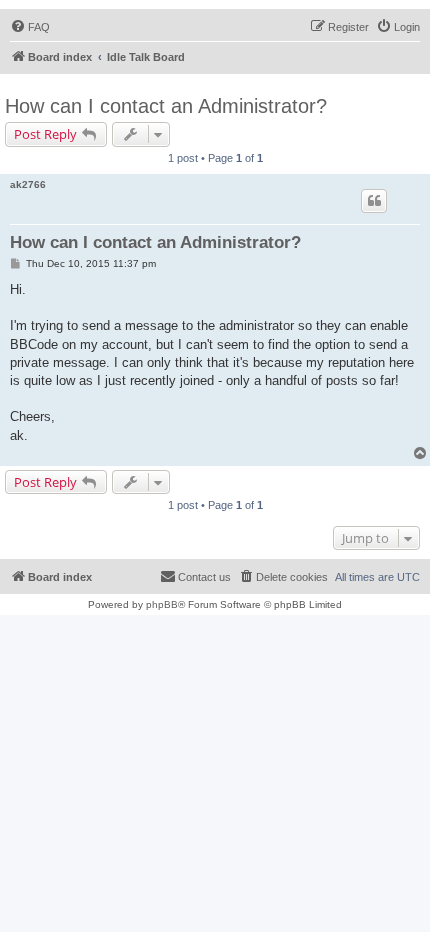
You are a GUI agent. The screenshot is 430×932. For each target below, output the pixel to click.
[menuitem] (30, 27)
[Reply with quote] (374, 201)
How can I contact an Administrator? (166, 106)
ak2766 (28, 184)
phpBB (162, 604)
